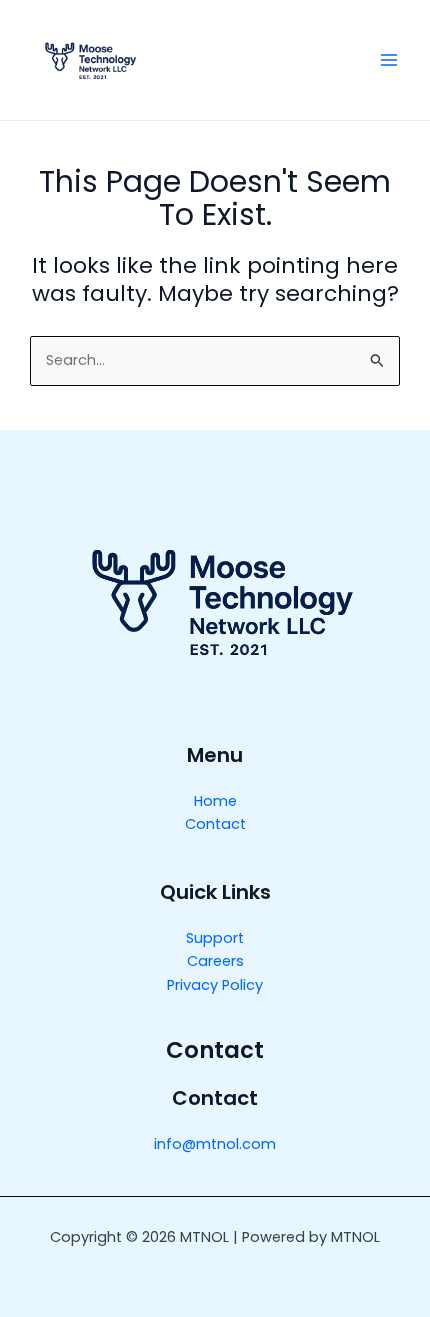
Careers (215, 961)
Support (215, 938)
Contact (215, 824)
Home (215, 801)
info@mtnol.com (215, 1144)
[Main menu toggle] (389, 60)
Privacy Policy (215, 985)
